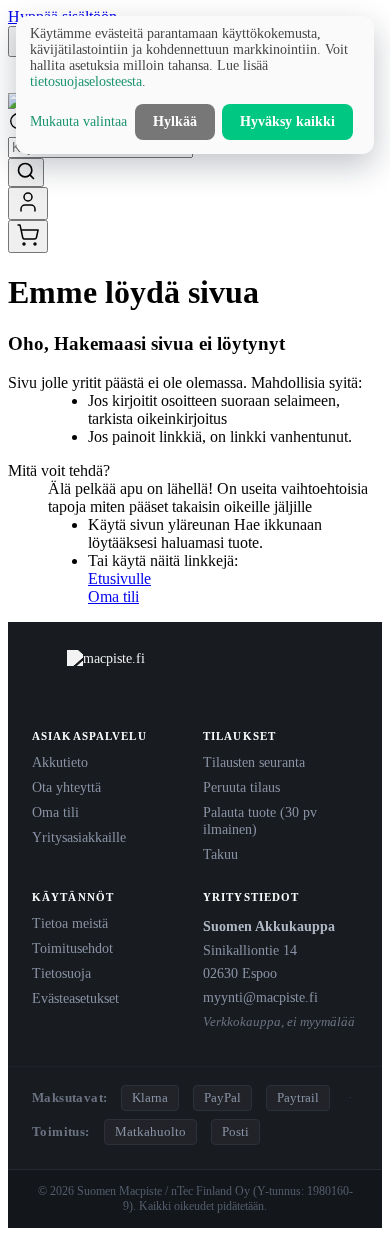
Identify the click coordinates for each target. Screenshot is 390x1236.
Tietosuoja (61, 973)
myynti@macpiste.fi (260, 997)
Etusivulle (119, 578)
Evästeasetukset (75, 998)
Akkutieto (60, 762)
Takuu (220, 854)
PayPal (222, 1097)
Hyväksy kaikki (287, 121)
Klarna (150, 1097)
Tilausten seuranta (254, 762)
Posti (235, 1131)
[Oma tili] (28, 203)
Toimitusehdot (72, 948)
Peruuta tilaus (241, 787)
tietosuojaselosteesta (86, 81)
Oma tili (113, 596)
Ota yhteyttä (66, 787)
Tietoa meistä (70, 923)
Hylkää (175, 121)
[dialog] (195, 85)
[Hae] (26, 172)
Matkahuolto (150, 1131)
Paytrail (298, 1097)
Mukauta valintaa (78, 121)
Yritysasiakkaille (79, 837)
